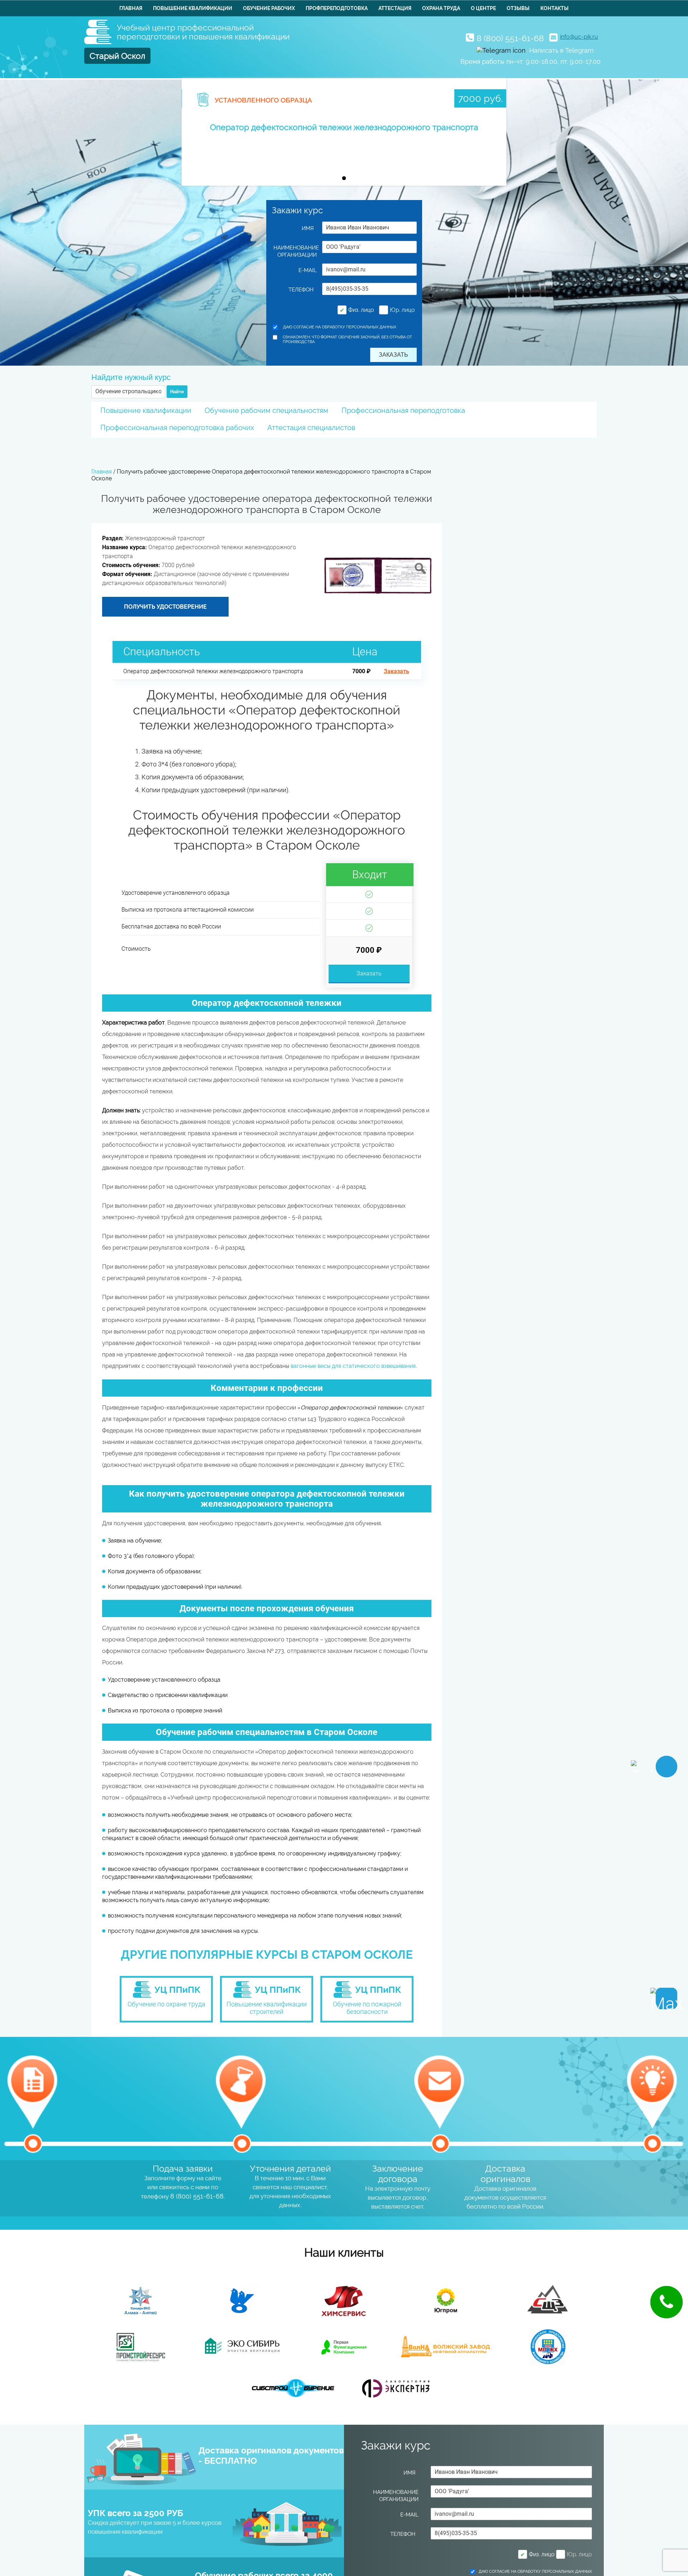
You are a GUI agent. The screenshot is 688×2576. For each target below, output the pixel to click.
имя (309, 228)
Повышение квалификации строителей (267, 2008)
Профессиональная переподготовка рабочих (177, 428)
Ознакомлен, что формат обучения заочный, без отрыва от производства (347, 339)
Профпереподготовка (337, 8)
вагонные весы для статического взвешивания (353, 1366)
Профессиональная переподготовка (403, 410)
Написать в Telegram (562, 50)
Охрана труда (441, 8)
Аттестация (395, 8)
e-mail (308, 270)
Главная (131, 8)
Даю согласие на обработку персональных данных (340, 327)
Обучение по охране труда (166, 2004)
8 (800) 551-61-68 (510, 38)
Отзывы (518, 8)
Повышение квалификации (193, 8)
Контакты (555, 8)
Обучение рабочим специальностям (266, 410)
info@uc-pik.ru (579, 37)
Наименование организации (295, 251)
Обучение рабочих (269, 8)
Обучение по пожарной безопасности (367, 2008)
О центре (483, 8)
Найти (177, 392)
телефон (303, 290)
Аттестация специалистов (311, 428)
